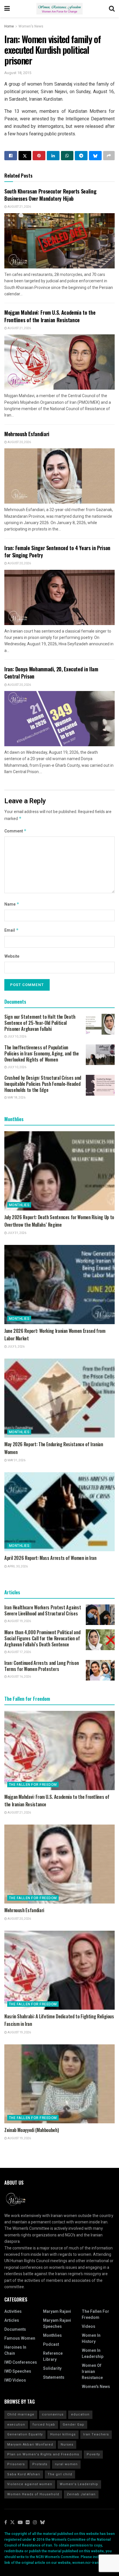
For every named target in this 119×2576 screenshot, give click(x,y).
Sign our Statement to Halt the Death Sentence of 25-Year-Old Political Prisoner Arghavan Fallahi (40, 1023)
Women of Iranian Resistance (92, 2372)
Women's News (31, 26)
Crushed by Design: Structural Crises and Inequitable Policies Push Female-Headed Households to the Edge (43, 1084)
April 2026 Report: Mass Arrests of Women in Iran (50, 1558)
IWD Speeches (18, 2371)
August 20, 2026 (19, 442)
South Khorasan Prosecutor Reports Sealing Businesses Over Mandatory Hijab (50, 195)
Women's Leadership (79, 2484)
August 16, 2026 (19, 1677)
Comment (15, 831)
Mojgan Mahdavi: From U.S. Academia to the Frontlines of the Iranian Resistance (50, 316)
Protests (40, 2464)
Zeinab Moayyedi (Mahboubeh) (31, 2130)
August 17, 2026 (19, 1652)
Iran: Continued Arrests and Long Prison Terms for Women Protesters (41, 1666)
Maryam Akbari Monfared (30, 2445)
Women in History (91, 2339)
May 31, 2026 (16, 1460)
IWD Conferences (21, 2362)
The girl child (60, 2474)
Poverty (93, 2454)
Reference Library (53, 2356)
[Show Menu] (7, 9)
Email (12, 930)
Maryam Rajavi (57, 2311)
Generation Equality (25, 2434)
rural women (66, 2464)
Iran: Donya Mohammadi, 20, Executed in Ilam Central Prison (51, 673)
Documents (15, 2329)
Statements (54, 2377)
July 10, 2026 (17, 1037)
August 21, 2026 (19, 207)
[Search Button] (112, 9)
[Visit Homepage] (59, 9)
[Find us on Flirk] (28, 2523)
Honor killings (63, 2434)
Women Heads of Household (33, 2494)
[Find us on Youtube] (20, 2523)
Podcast (51, 2344)
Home (9, 26)
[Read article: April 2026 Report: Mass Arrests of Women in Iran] (59, 1512)
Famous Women (20, 2338)
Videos (89, 2327)
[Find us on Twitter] (12, 2523)
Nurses (67, 2445)
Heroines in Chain (15, 2350)
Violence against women (30, 2484)
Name (12, 904)
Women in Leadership (93, 2354)
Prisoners (16, 2464)
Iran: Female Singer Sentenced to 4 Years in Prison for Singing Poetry (57, 551)
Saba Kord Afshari (24, 2474)
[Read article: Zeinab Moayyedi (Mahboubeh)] (59, 2084)
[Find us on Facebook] (6, 2523)
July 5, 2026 (16, 1347)
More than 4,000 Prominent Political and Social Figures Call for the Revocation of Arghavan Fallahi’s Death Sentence (42, 1638)
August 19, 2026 (19, 1621)
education (80, 2414)
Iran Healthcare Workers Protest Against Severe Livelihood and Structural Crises (43, 1610)
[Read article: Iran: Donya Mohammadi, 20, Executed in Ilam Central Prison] (59, 719)
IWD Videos (15, 2380)
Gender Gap (74, 2425)
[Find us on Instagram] (35, 2523)
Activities (13, 2311)
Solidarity (52, 2368)
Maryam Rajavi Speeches (57, 2323)
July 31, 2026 (17, 1233)
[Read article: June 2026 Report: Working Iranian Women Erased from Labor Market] (59, 1284)
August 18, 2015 (18, 73)
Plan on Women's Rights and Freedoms (43, 2454)
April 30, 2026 (17, 1567)
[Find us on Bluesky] (42, 2523)
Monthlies (19, 1205)
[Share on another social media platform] (109, 156)
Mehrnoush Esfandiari (27, 434)
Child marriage (21, 2414)
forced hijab (44, 2425)
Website (12, 956)
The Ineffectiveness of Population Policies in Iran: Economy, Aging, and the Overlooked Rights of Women (42, 1053)
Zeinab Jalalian (81, 2494)
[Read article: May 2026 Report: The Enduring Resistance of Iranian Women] (59, 1398)
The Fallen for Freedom (33, 1785)
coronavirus (53, 2414)
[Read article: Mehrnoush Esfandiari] (59, 476)
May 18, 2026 (16, 1098)
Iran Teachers (96, 2434)
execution (16, 2425)
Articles (12, 2320)
